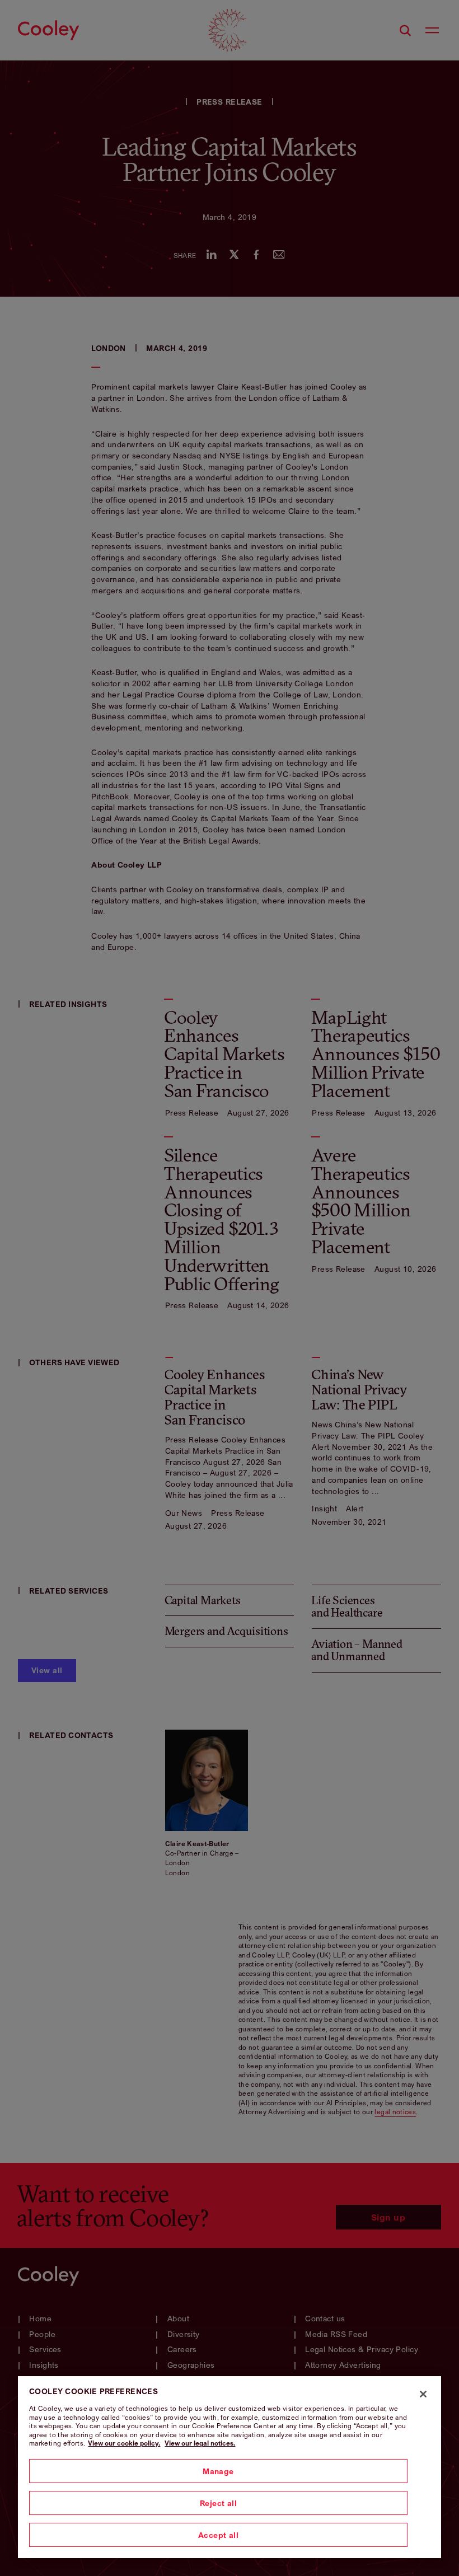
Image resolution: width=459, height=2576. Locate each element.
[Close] (423, 2394)
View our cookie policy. (124, 2443)
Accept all (218, 2535)
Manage (218, 2471)
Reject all (218, 2503)
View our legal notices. (200, 2443)
